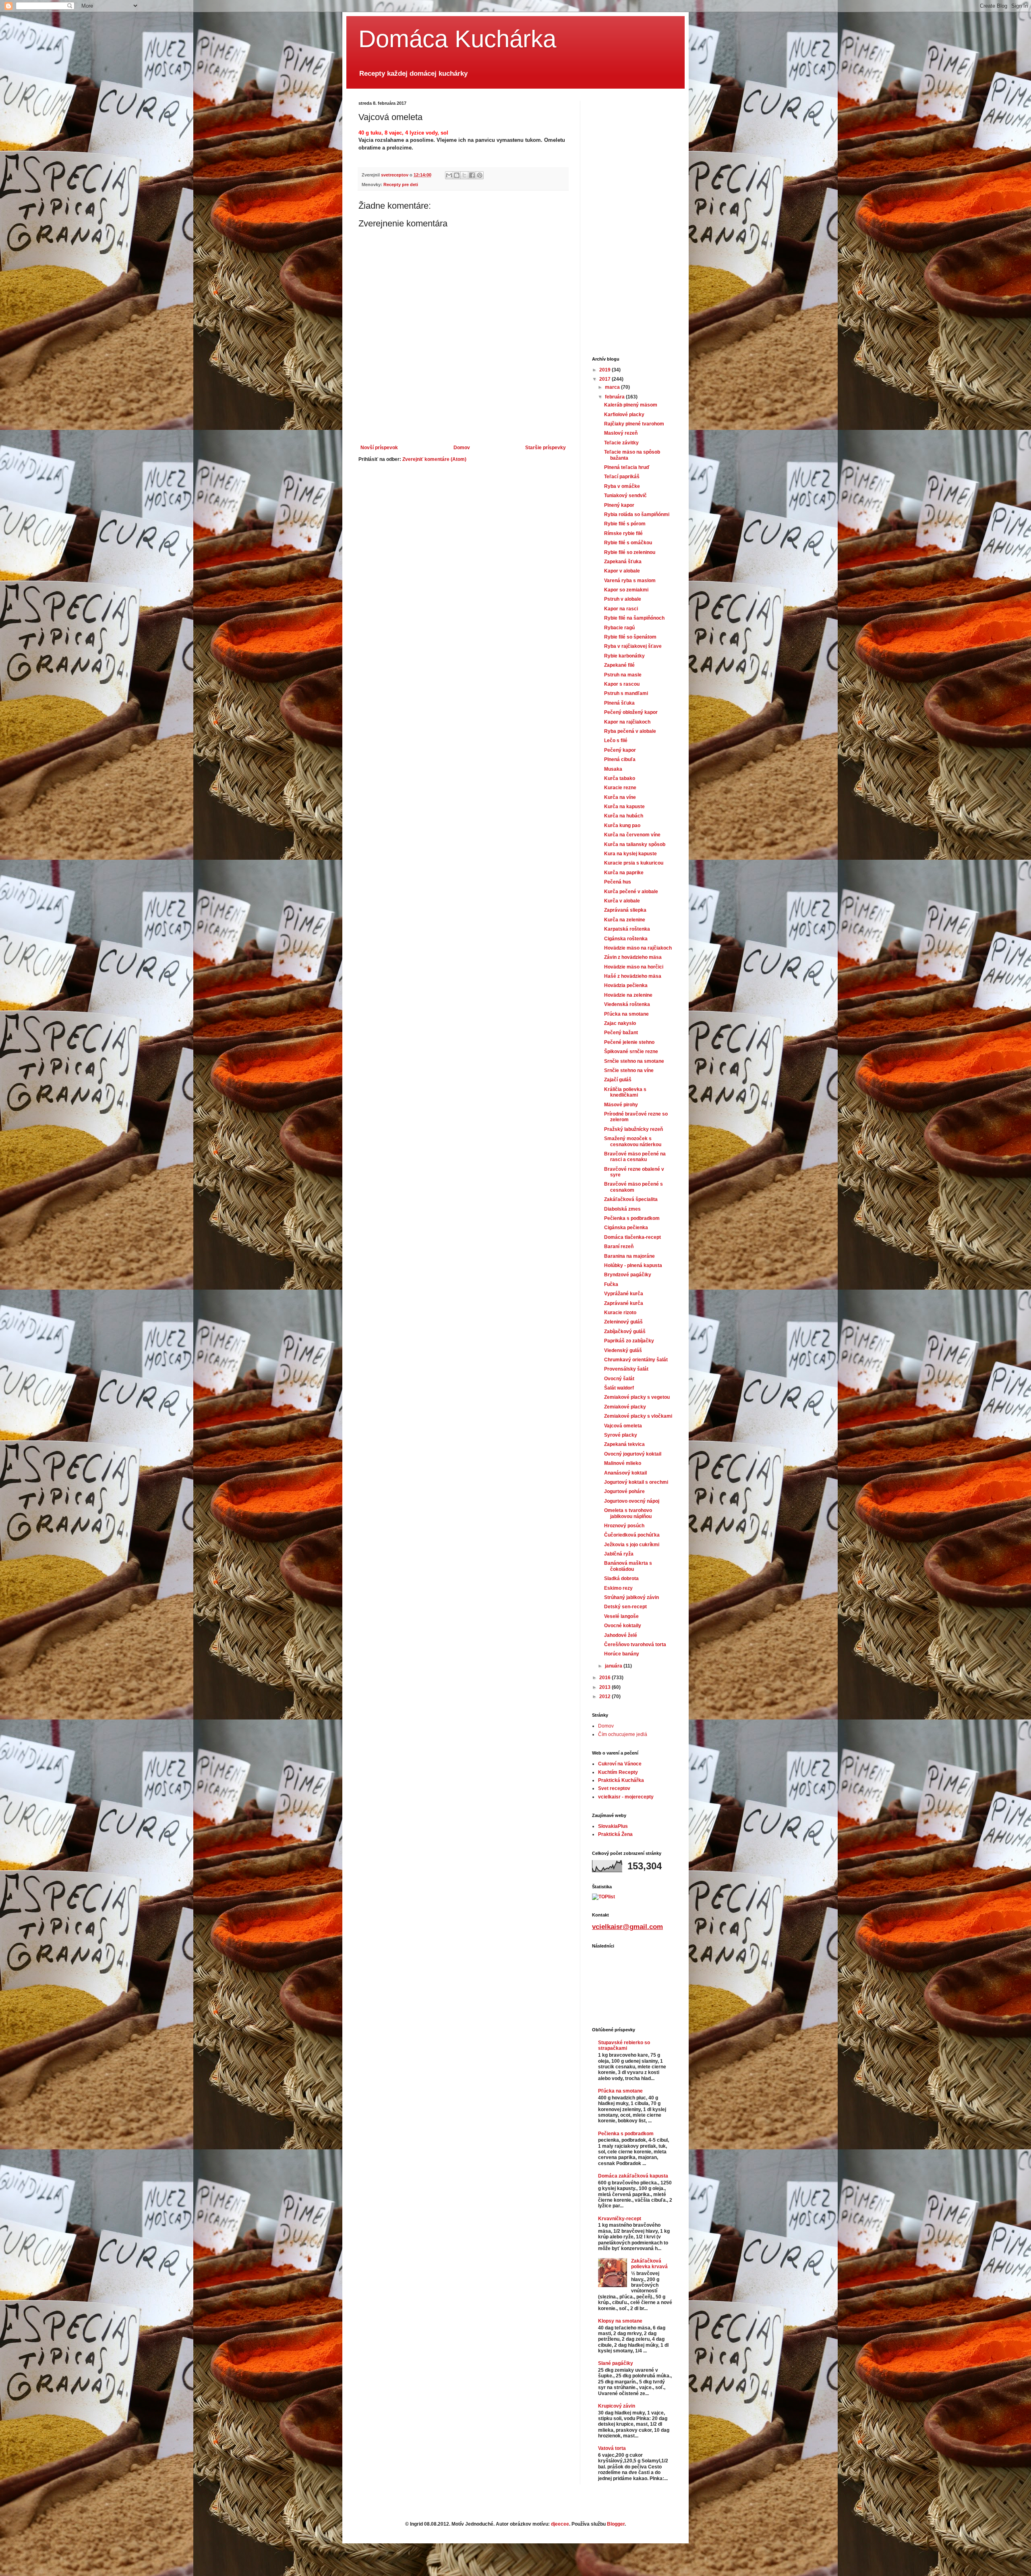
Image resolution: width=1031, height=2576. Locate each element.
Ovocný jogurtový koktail (633, 1454)
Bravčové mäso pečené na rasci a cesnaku (635, 1157)
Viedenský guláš (623, 1350)
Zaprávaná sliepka (625, 910)
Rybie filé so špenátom (630, 637)
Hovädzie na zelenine (628, 995)
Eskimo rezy (618, 1588)
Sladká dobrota (621, 1578)
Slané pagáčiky (616, 2363)
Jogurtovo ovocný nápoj (632, 1501)
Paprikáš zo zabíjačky (629, 1341)
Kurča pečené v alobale (631, 892)
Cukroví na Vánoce (620, 1764)
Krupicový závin (617, 2406)
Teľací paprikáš (622, 477)
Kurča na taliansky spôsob (635, 844)
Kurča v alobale (622, 901)
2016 (606, 1678)
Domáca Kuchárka (457, 39)
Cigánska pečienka (626, 1228)
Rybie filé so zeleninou (630, 552)
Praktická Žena (615, 1834)
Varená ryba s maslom (630, 581)
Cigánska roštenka (626, 939)
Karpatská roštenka (627, 929)
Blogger (616, 2524)
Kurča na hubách (624, 816)
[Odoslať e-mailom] (449, 175)
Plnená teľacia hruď (627, 467)
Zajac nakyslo (620, 1023)
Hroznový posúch (624, 1526)
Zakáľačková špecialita (631, 1199)
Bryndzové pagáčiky (628, 1275)
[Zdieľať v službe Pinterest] (480, 175)
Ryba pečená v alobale (630, 731)
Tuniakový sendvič (625, 496)
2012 (606, 1697)
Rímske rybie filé (623, 533)
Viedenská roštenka (627, 1004)
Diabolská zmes (622, 1209)
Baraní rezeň (619, 1247)
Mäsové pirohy (621, 1105)
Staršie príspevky (546, 448)
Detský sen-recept (625, 1607)
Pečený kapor (620, 750)
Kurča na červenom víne (632, 835)
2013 (606, 1687)
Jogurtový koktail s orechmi (636, 1482)
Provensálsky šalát (626, 1369)
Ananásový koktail (625, 1473)
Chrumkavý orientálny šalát (636, 1360)
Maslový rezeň (621, 433)
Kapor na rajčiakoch (627, 722)
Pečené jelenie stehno (629, 1042)
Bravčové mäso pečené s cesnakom (634, 1187)
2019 (606, 370)
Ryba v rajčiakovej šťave (633, 646)
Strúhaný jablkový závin (631, 1597)
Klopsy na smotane (620, 2321)
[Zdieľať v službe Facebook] (472, 175)
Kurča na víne (620, 797)
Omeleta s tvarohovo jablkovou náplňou (628, 1513)
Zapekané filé (619, 665)
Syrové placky (621, 1435)
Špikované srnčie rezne (631, 1052)
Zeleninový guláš (623, 1322)
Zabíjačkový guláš (625, 1332)
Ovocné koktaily (623, 1626)
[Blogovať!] (457, 175)
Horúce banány (622, 1654)
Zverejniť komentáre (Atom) (434, 459)
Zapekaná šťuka (623, 562)
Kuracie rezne (620, 788)
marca (613, 387)
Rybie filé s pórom (625, 524)
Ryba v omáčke (622, 486)
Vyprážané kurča (624, 1294)
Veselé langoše (621, 1616)
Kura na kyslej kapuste (630, 854)
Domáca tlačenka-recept (632, 1237)
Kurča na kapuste (624, 807)
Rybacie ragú (619, 628)
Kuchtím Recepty (618, 1772)
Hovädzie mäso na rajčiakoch (638, 948)
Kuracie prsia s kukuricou (634, 863)
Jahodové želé (621, 1635)
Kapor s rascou (622, 684)
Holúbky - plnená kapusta (633, 1265)
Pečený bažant (621, 1033)
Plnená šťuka (619, 703)
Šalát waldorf (619, 1388)
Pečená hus (618, 882)
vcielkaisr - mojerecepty (626, 1797)
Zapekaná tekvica (624, 1444)
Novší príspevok (379, 448)
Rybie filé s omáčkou (628, 543)
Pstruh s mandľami (626, 693)
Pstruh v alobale (623, 599)
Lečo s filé (616, 740)
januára (614, 1666)
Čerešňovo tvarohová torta (635, 1645)
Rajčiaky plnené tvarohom (634, 424)
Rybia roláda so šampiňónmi (637, 514)
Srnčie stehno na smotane (634, 1061)
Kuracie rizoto (620, 1313)
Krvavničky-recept (620, 2219)
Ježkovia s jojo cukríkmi (632, 1545)
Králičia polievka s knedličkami (625, 1092)
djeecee (560, 2524)
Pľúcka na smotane (626, 1014)
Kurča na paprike (624, 873)
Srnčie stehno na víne (629, 1070)
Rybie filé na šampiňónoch (634, 618)
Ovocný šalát (619, 1379)
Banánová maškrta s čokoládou (628, 1566)
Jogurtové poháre (624, 1491)
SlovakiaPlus (613, 1826)
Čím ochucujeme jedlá (623, 1734)
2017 (606, 379)
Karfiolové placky (624, 415)
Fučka (611, 1284)
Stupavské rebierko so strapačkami (624, 2045)
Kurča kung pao (622, 825)
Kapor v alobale (622, 571)
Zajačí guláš (618, 1080)
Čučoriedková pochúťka (632, 1535)
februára (615, 397)
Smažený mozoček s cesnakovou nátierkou (633, 1141)
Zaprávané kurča (624, 1303)
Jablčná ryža (619, 1554)
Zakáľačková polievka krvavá (649, 2264)
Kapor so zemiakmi (626, 590)
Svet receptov (614, 1788)
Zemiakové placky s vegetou (637, 1397)
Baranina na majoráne (629, 1256)
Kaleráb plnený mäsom (631, 405)
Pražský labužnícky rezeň (634, 1129)
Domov (462, 448)
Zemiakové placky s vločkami (638, 1416)
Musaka (613, 769)
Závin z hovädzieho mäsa (633, 957)
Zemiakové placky (625, 1407)
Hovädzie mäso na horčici (634, 967)
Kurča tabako (620, 778)
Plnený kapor (619, 505)
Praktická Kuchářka (621, 1780)
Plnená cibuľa (620, 759)
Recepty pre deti (401, 185)
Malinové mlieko (623, 1463)
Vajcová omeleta (623, 1426)
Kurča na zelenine (625, 920)
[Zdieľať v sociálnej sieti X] (464, 175)
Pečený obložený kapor (631, 712)
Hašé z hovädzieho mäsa (633, 976)
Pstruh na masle (623, 675)
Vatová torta (612, 2448)
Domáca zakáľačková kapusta (633, 2176)
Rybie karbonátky (624, 656)
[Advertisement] (463, 423)
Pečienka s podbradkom (632, 1218)
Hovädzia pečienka (626, 985)
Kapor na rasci (621, 609)
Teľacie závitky (621, 443)
